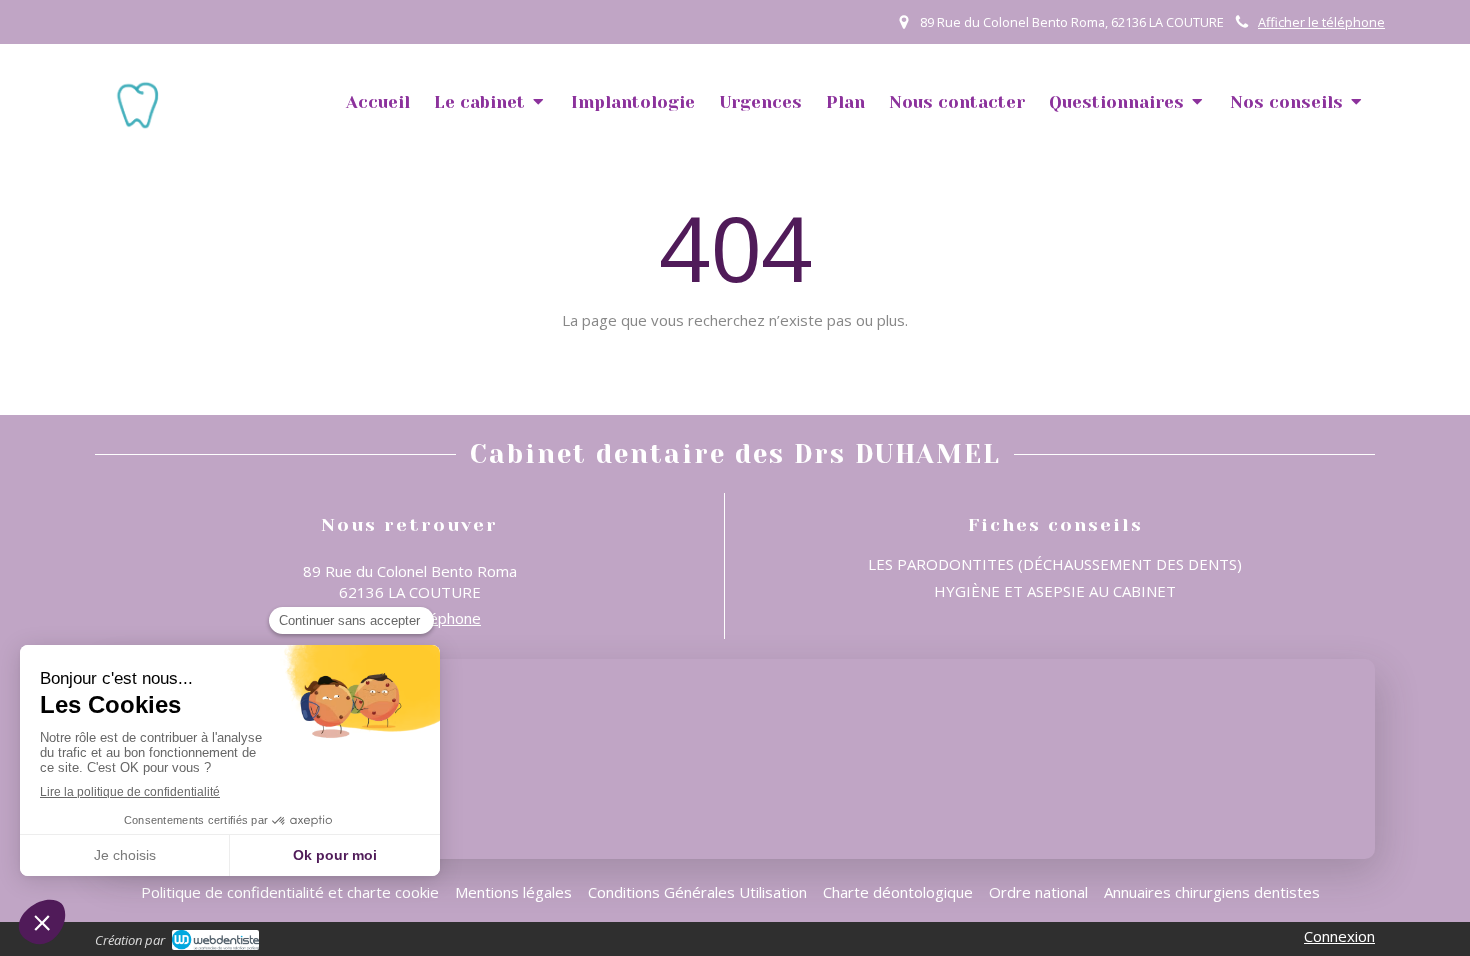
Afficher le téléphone (1321, 22)
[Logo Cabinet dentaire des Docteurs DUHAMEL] (137, 125)
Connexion (1339, 936)
